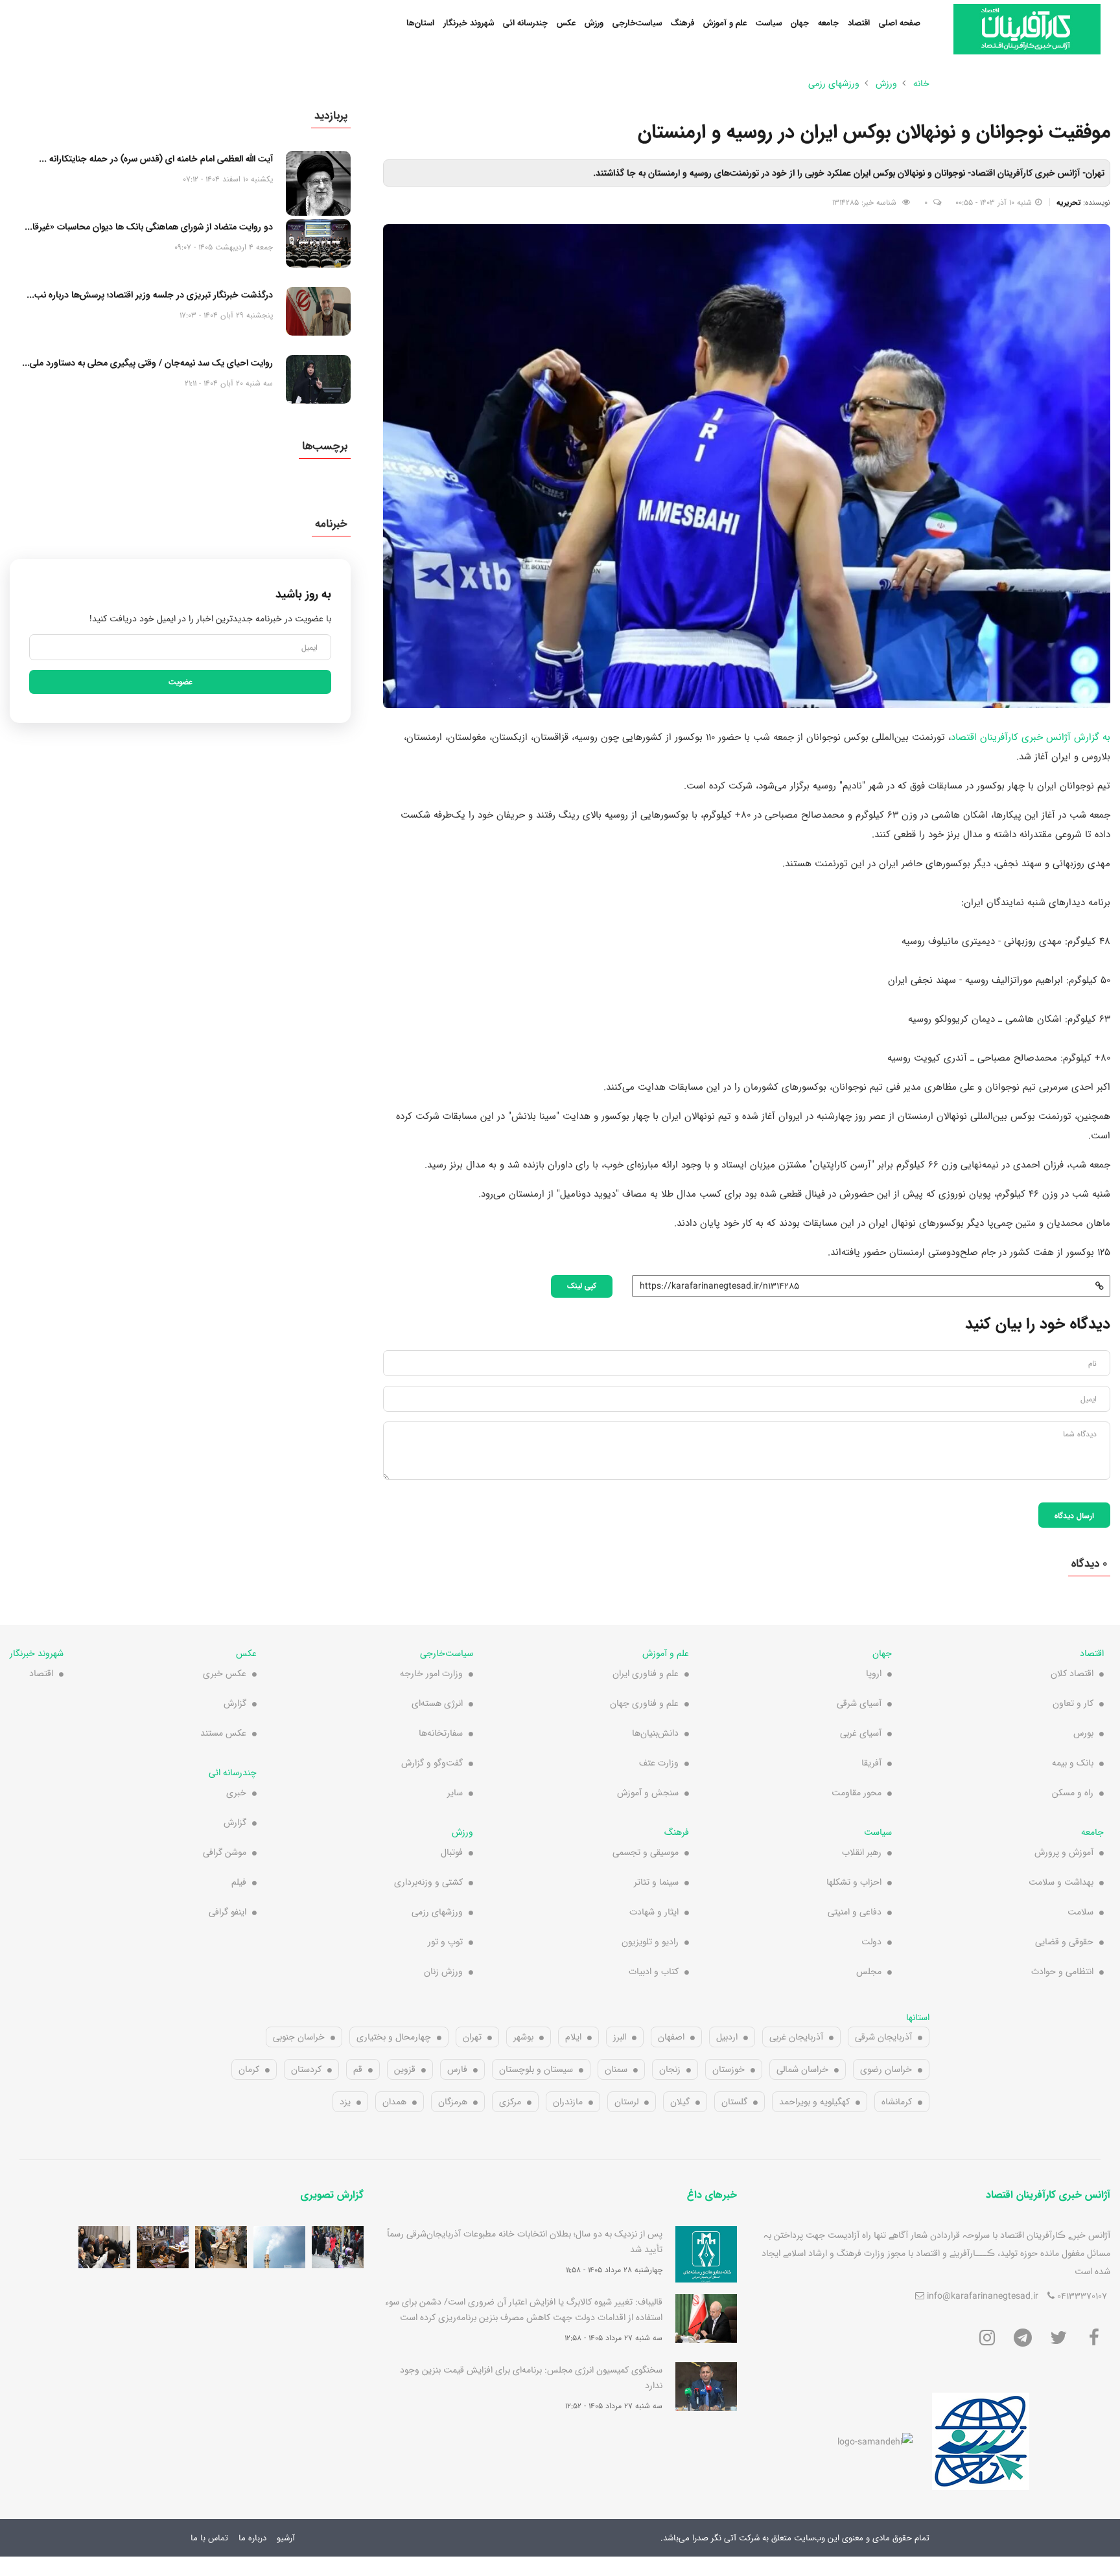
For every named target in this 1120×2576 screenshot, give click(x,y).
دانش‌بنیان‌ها (655, 1733)
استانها (918, 2018)
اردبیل (727, 2037)
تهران (472, 2037)
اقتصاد (859, 23)
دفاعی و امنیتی (855, 1912)
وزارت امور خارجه (431, 1673)
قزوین (405, 2069)
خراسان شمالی (802, 2069)
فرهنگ (682, 23)
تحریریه (1068, 202)
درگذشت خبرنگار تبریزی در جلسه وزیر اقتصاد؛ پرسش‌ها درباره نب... (150, 295)
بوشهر (523, 2037)
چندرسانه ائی (525, 23)
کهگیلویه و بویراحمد (814, 2102)
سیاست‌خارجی (637, 23)
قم (358, 2069)
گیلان (680, 2102)
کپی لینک (582, 1285)
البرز (620, 2037)
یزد (345, 2102)
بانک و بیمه (1073, 1763)
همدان (394, 2102)
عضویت (181, 682)
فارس (457, 2069)
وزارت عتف (659, 1763)
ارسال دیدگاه (1074, 1515)
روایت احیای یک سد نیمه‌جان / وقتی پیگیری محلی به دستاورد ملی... (147, 363)
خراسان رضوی (886, 2069)
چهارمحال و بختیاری (394, 2037)
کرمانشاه (897, 2102)
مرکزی (510, 2102)
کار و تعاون (1073, 1703)
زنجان (670, 2069)
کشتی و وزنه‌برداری (428, 1882)
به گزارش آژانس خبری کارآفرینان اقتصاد (1031, 737)
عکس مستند (223, 1733)
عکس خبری (225, 1673)
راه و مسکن (1073, 1793)
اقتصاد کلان (1072, 1673)
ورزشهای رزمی (834, 84)
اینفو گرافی (227, 1912)
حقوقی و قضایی (1064, 1942)
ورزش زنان (443, 1972)
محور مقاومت (857, 1793)
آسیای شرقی (859, 1703)
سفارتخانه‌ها (441, 1733)
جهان (800, 23)
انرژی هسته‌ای (437, 1703)
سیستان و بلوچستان (536, 2069)
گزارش (235, 1703)
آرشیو (286, 2538)
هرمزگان (453, 2102)
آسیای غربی (861, 1733)
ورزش (594, 23)
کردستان (306, 2069)
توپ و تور (445, 1942)
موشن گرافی (225, 1852)
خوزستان (729, 2069)
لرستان (626, 2102)
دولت (871, 1942)
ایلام (573, 2037)
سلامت (1080, 1912)
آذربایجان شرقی (883, 2037)
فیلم (239, 1882)
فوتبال (452, 1852)
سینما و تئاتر (656, 1882)
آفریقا (871, 1763)
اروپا (874, 1673)
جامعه (828, 23)
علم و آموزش (725, 23)
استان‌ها (420, 23)
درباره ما (252, 2538)
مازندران (568, 2102)
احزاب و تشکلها (854, 1882)
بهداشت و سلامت (1061, 1882)
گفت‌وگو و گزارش (432, 1763)
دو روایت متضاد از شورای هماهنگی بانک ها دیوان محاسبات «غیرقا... (149, 227)
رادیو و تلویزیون (650, 1942)
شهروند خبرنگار (469, 23)
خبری (236, 1793)
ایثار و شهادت (654, 1912)
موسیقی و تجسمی (646, 1852)
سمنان (616, 2069)
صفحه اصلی (900, 23)
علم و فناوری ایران (646, 1673)
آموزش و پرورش (1064, 1852)
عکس (566, 23)
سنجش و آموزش (648, 1793)
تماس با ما (209, 2538)
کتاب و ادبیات (654, 1972)
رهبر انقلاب (862, 1852)
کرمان (249, 2069)
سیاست (769, 23)
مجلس (869, 1972)
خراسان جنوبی (299, 2037)
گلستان (734, 2102)
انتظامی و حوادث (1062, 1972)
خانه (921, 84)
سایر (455, 1793)
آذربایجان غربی (796, 2037)
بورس (1083, 1733)
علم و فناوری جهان (644, 1703)
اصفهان (671, 2037)
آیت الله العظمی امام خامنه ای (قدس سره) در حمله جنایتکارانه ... (156, 159)
